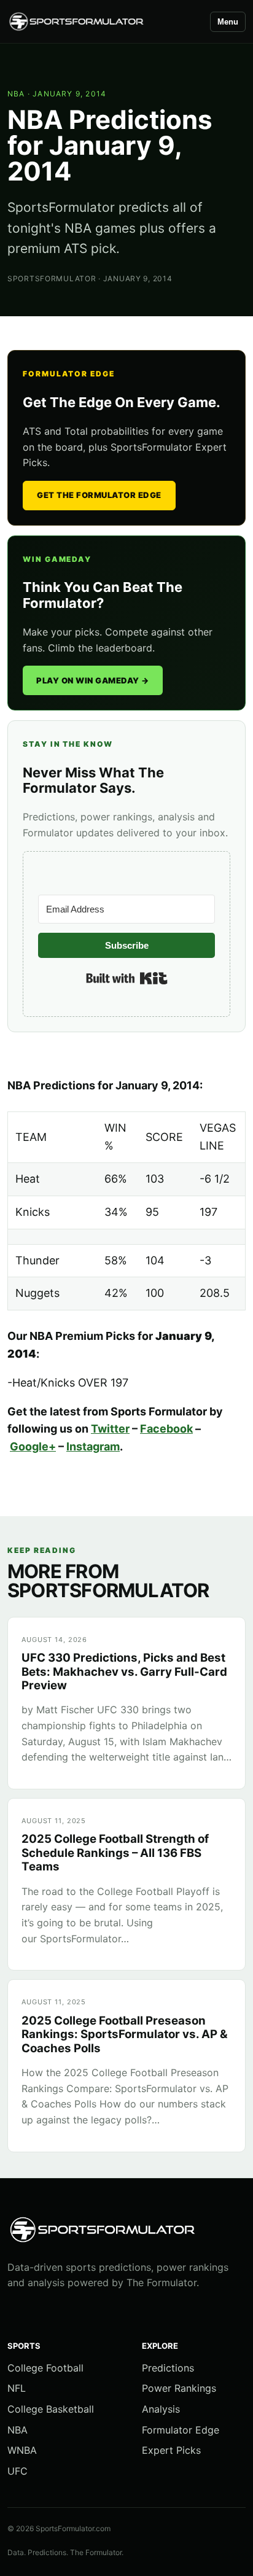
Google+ (33, 1446)
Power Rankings (179, 2388)
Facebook (166, 1429)
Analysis (161, 2409)
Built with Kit (127, 978)
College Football (45, 2368)
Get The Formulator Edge (99, 495)
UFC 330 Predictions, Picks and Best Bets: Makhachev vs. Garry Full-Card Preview (124, 1671)
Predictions (168, 2368)
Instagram (93, 1446)
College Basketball (51, 2409)
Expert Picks (171, 2450)
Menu (228, 22)
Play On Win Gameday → (93, 680)
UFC (18, 2471)
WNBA (22, 2450)
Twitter (110, 1429)
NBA (16, 94)
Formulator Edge (181, 2430)
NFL (17, 2388)
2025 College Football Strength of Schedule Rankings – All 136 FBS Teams (115, 1853)
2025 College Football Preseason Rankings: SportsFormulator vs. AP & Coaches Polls (125, 2034)
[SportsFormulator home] (103, 22)
